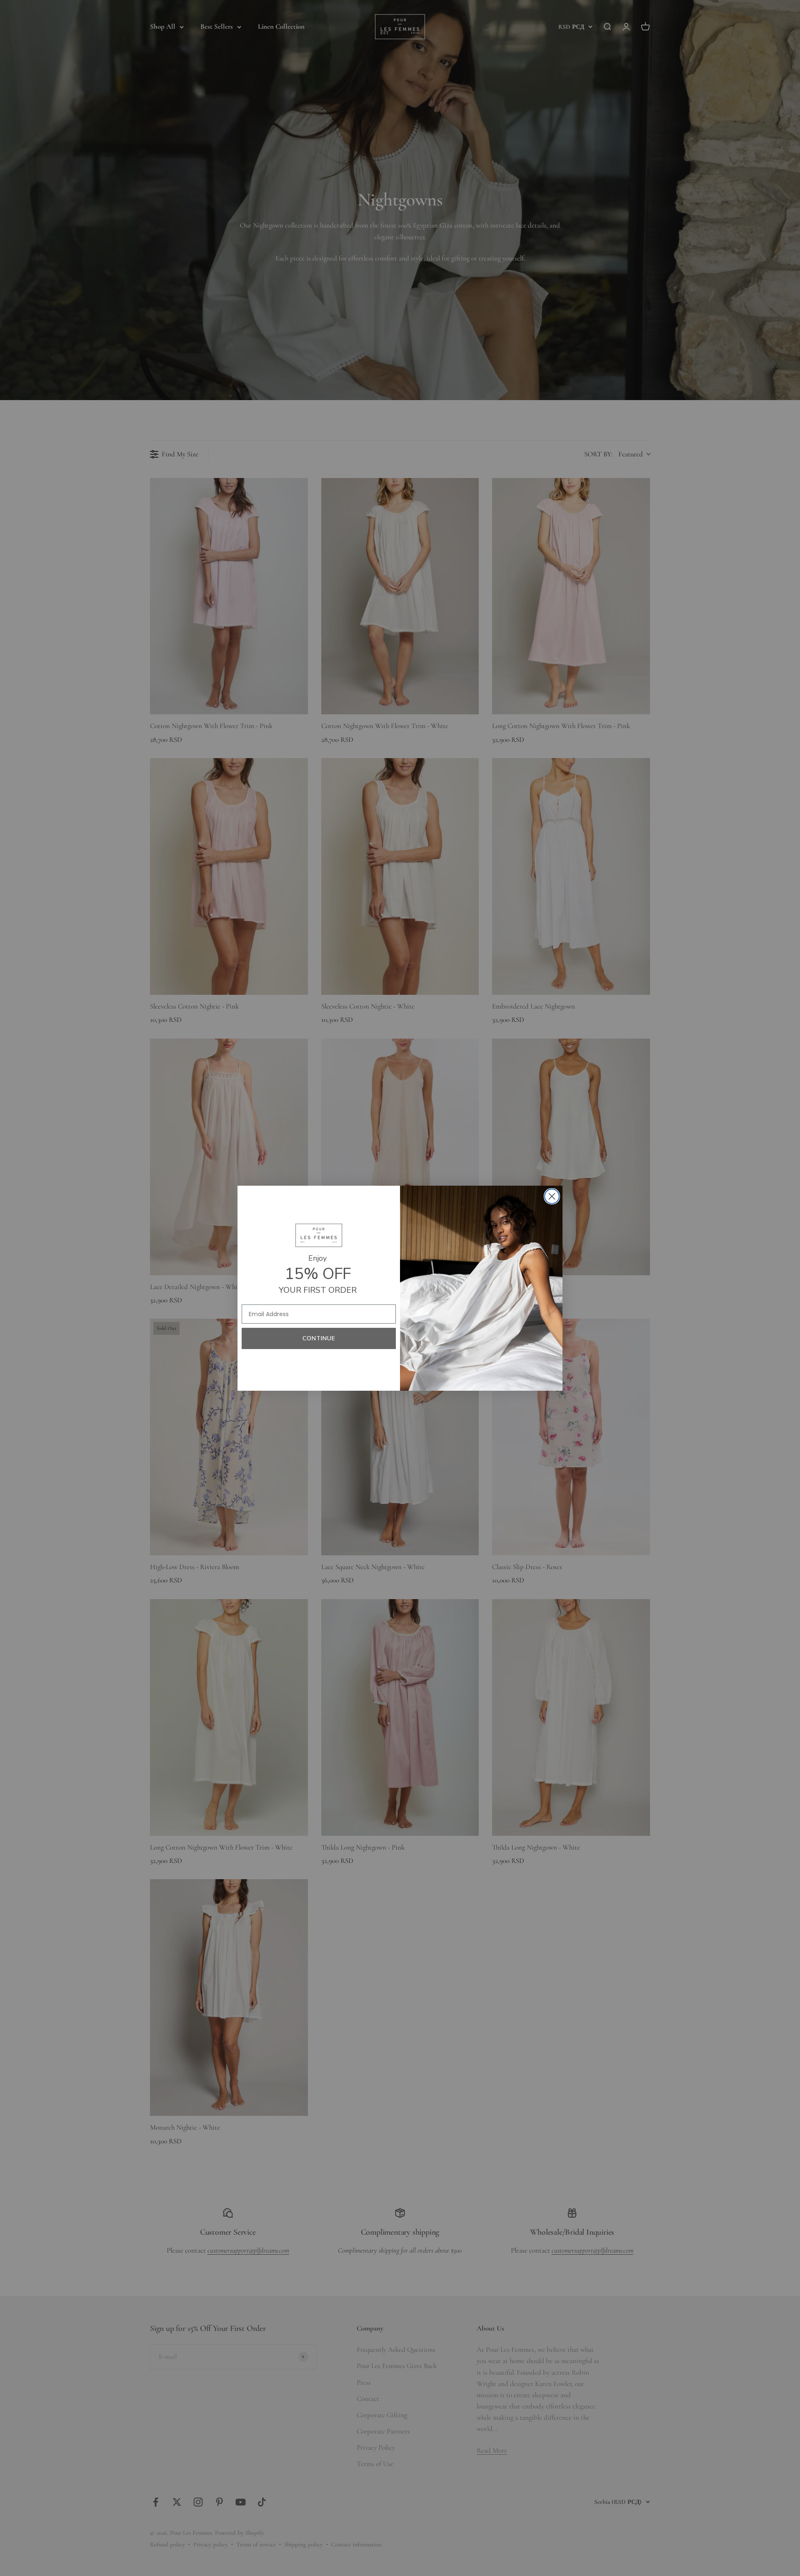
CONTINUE (319, 1338)
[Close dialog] (552, 1196)
